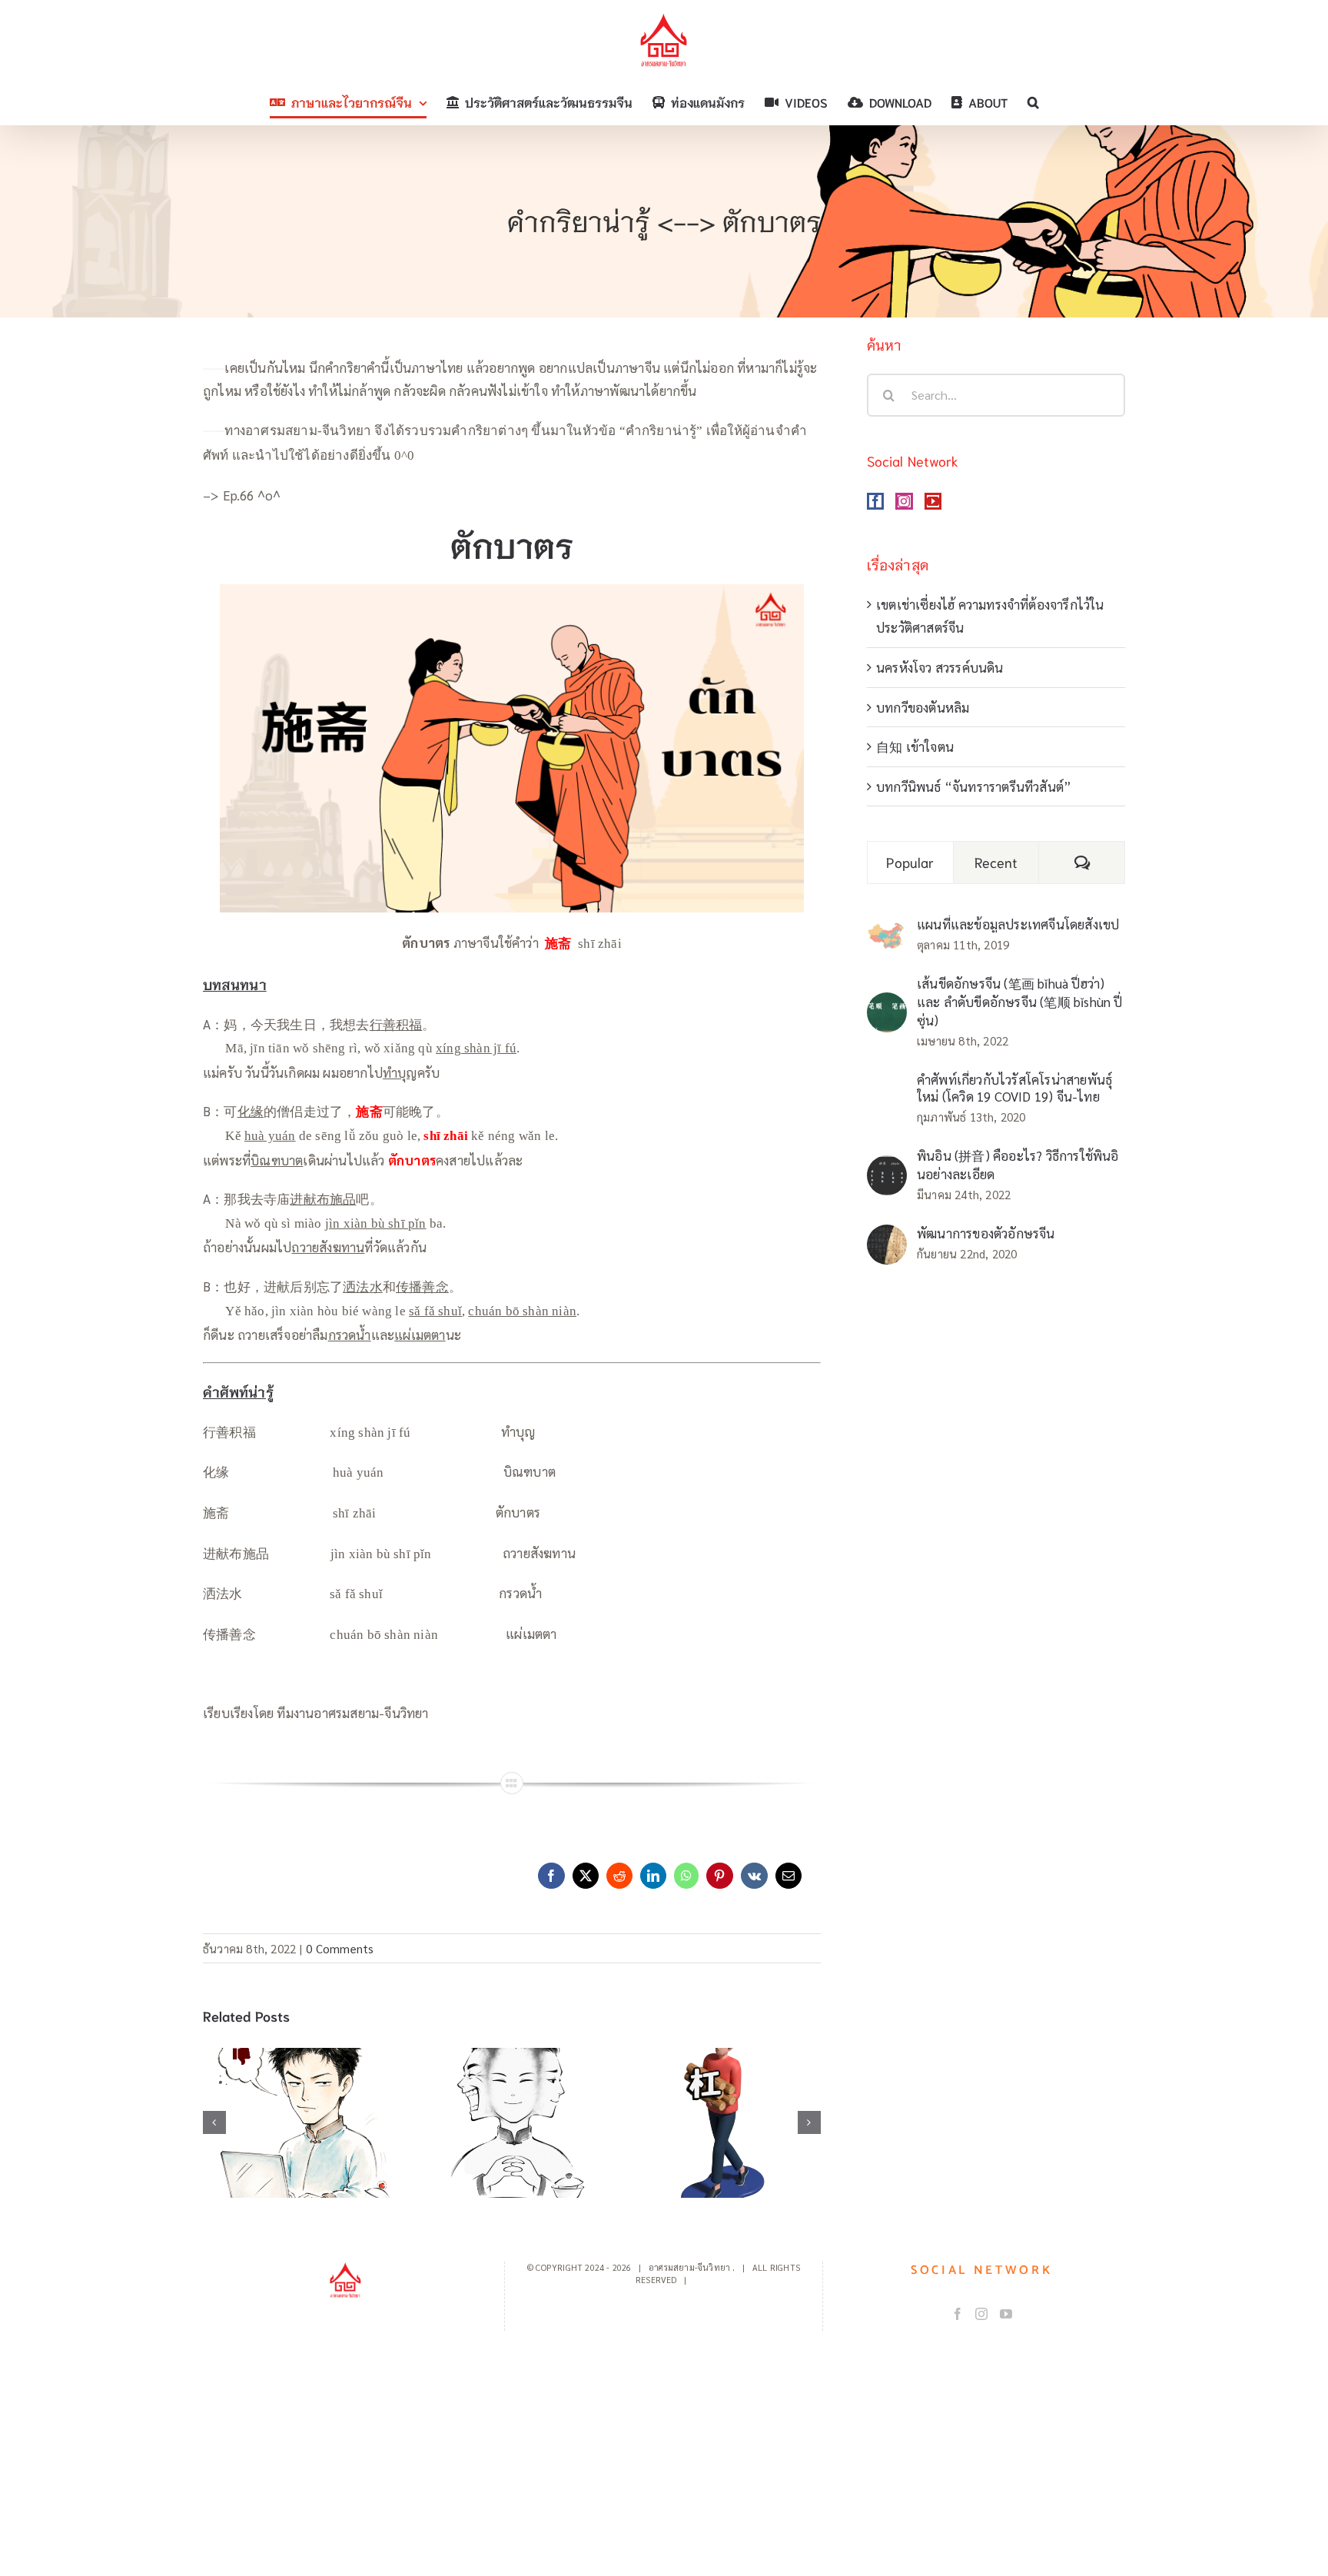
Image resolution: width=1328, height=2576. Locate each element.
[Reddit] (619, 1876)
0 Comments (340, 1948)
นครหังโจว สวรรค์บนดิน (940, 667)
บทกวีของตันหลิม (923, 707)
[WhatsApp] (686, 1876)
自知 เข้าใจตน (915, 746)
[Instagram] (904, 501)
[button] (1033, 102)
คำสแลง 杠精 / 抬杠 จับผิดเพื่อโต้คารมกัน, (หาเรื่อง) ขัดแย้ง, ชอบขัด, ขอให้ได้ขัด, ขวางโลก (723, 2079)
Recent (996, 862)
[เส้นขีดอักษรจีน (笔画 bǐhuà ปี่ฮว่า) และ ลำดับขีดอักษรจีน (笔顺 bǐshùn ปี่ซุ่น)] (887, 1004)
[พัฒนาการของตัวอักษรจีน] (887, 1236)
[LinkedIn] (653, 1876)
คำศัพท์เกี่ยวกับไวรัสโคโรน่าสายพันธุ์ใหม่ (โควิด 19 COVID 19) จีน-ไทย (1014, 1088)
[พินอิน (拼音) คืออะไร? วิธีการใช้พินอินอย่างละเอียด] (887, 1167)
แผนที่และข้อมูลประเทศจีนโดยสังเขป (1018, 924)
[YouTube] (933, 501)
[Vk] (754, 1876)
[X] (586, 1876)
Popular (910, 862)
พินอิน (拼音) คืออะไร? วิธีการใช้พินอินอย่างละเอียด (1018, 1165)
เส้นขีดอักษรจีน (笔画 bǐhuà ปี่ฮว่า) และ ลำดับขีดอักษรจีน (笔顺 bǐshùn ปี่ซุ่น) (1020, 1002)
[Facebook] (551, 1876)
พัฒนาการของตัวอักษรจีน (986, 1233)
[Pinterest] (719, 1876)
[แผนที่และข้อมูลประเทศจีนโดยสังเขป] (887, 932)
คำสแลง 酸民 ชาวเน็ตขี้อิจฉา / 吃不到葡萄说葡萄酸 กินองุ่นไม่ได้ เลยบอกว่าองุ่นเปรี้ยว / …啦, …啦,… (301, 2079)
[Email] (788, 1876)
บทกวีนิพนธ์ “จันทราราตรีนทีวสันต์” (974, 786)
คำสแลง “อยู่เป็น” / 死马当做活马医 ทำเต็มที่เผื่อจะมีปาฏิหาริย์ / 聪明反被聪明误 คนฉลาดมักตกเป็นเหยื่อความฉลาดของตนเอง (512, 2069)
